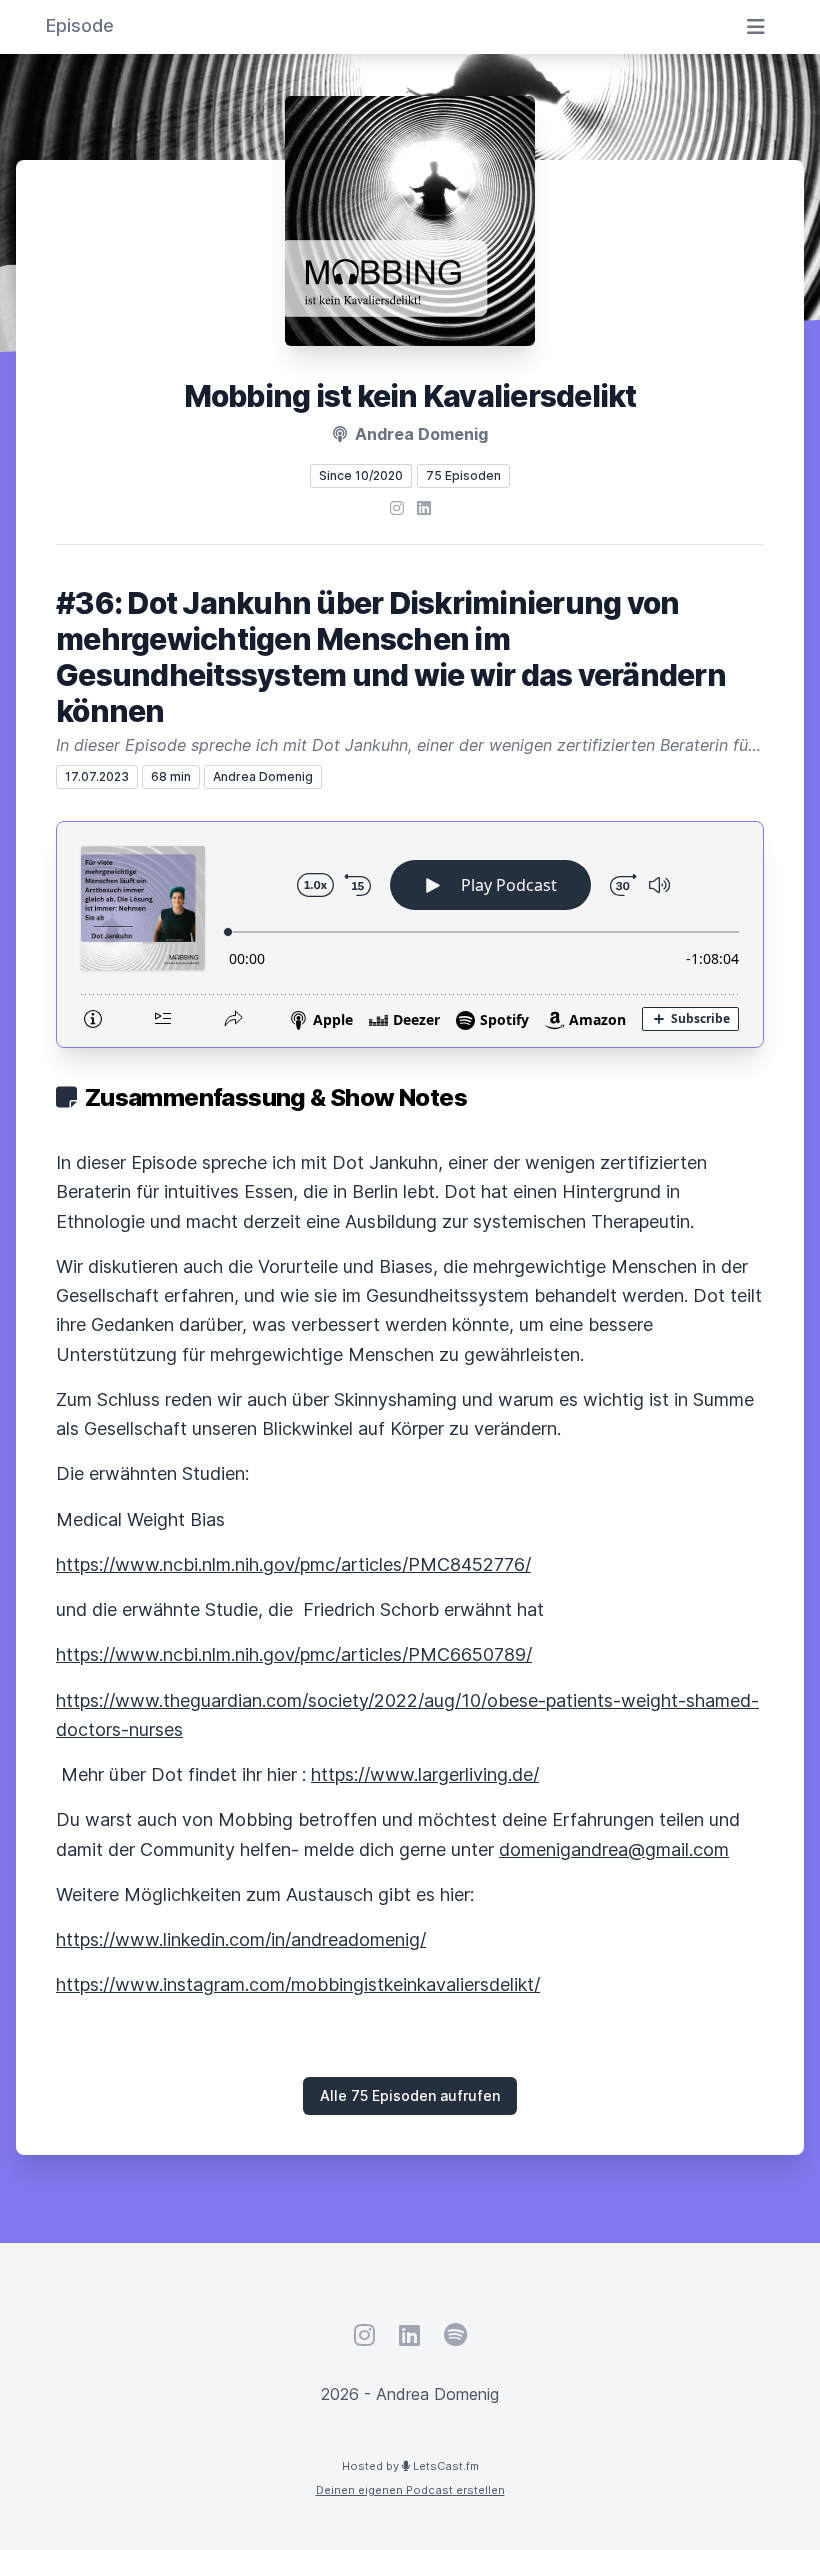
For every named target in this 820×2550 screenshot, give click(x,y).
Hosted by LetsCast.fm (410, 2466)
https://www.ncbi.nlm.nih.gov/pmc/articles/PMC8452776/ (293, 1564)
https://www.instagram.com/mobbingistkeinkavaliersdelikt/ (298, 1984)
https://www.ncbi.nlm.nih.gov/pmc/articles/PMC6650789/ (294, 1654)
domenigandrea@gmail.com (614, 1849)
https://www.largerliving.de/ (425, 1774)
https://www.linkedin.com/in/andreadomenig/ (241, 1939)
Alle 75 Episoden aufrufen (410, 2095)
